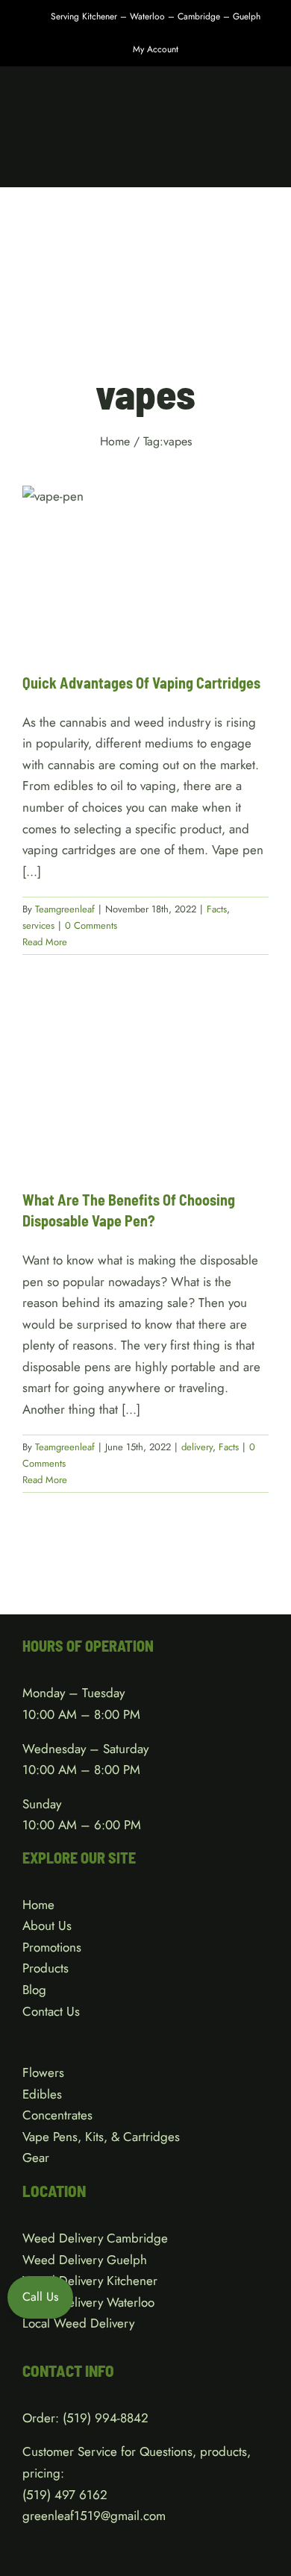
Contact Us (51, 2011)
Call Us (40, 2297)
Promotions (52, 1947)
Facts (126, 593)
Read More (45, 942)
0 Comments (91, 925)
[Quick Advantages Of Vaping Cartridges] (145, 568)
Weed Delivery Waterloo (88, 2302)
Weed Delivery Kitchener (90, 2281)
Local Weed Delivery (78, 2323)
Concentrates (57, 2115)
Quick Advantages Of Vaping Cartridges (141, 683)
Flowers (43, 2072)
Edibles (42, 2094)
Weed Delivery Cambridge (95, 2238)
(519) (38, 2495)
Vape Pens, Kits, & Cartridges (101, 2137)
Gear (36, 2157)
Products (46, 1968)
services (159, 593)
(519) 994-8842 (106, 2418)
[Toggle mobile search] (236, 164)
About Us (47, 1925)
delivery (133, 1122)
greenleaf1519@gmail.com (94, 2516)
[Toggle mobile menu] (263, 164)
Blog (34, 1990)
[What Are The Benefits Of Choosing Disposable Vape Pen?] (145, 1085)
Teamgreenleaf (65, 909)
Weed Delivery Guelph (85, 2260)
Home (38, 1905)
